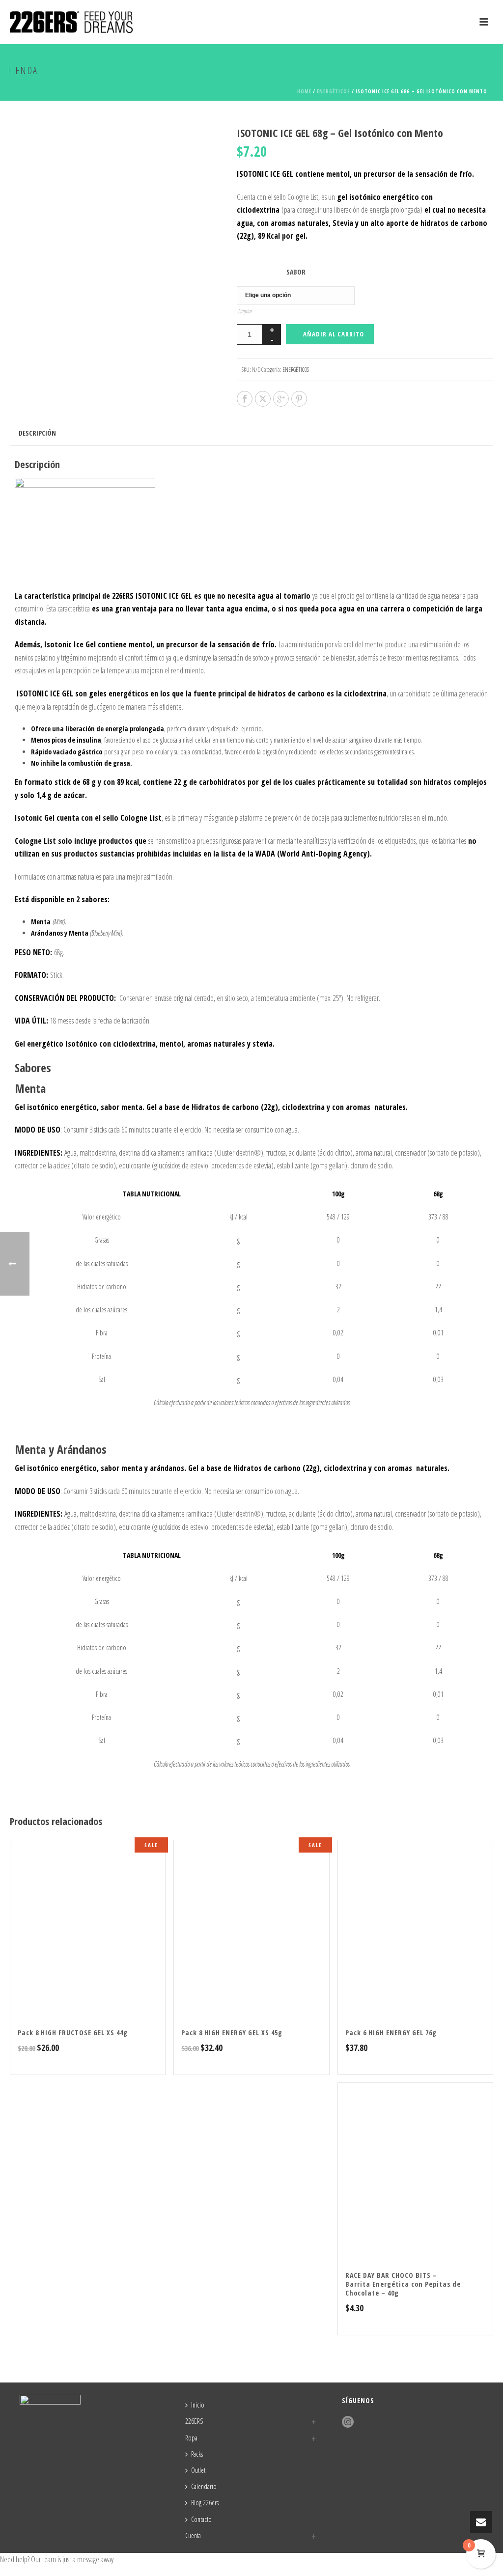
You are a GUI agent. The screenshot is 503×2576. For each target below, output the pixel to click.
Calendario (204, 2486)
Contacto (201, 2519)
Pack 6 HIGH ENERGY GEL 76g (391, 2033)
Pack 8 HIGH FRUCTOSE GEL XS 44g (73, 2033)
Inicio (198, 2405)
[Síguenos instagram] (348, 2422)
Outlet (198, 2470)
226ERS (194, 2421)
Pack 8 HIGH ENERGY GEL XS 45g (232, 2033)
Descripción (37, 433)
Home (304, 91)
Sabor (296, 272)
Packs (197, 2454)
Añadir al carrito (334, 334)
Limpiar (245, 311)
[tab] (37, 433)
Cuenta (193, 2535)
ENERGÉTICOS (334, 91)
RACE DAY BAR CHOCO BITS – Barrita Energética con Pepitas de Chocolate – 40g (403, 2284)
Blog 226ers (205, 2503)
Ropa (191, 2438)
